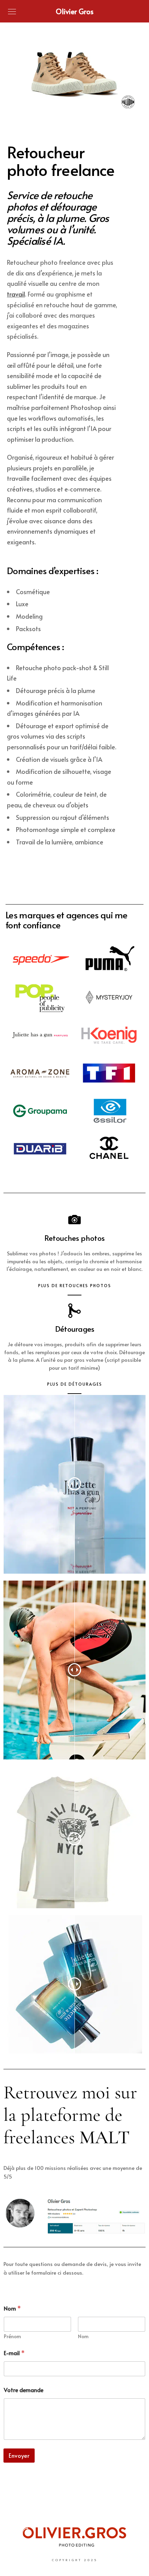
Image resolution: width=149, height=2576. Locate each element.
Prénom (12, 2336)
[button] (58, 105)
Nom (83, 2336)
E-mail (14, 2353)
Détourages (75, 1329)
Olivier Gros (75, 11)
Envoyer (19, 2455)
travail (16, 294)
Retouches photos (74, 1238)
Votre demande (24, 2390)
